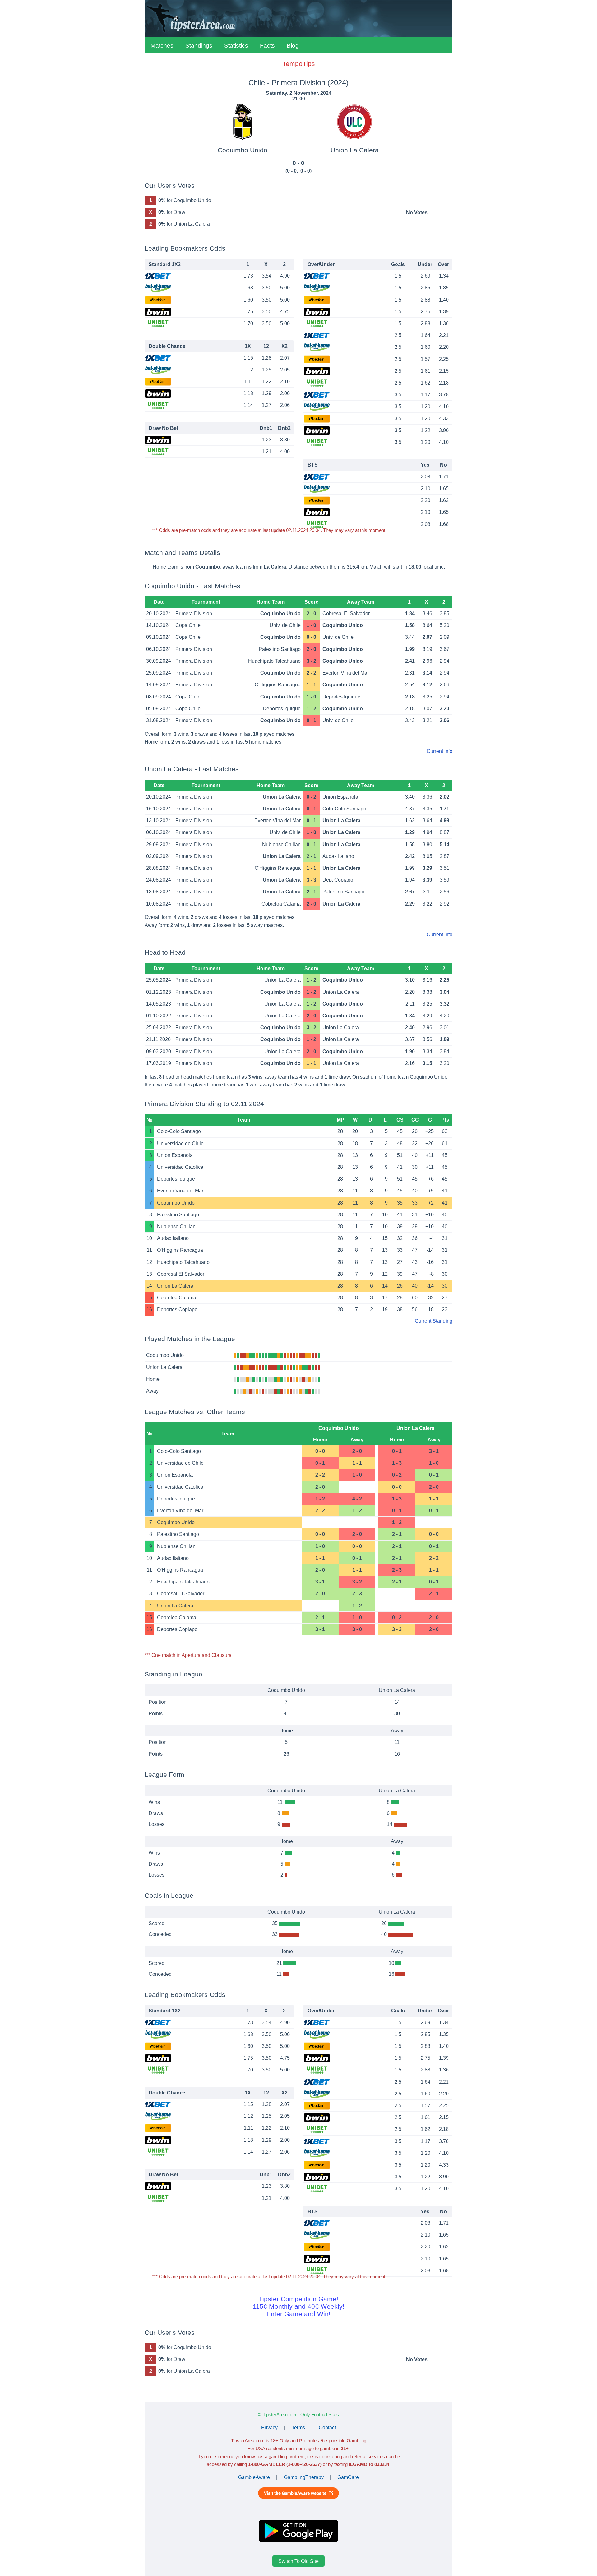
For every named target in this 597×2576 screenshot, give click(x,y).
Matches (162, 46)
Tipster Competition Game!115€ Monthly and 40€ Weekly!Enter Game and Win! (299, 2306)
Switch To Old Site (298, 2561)
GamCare (348, 2477)
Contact (327, 2428)
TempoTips (299, 64)
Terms (298, 2428)
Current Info (440, 751)
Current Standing (434, 1321)
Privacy (269, 2428)
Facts (267, 46)
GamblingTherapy (304, 2477)
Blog (293, 46)
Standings (199, 46)
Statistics (236, 46)
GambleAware (254, 2477)
